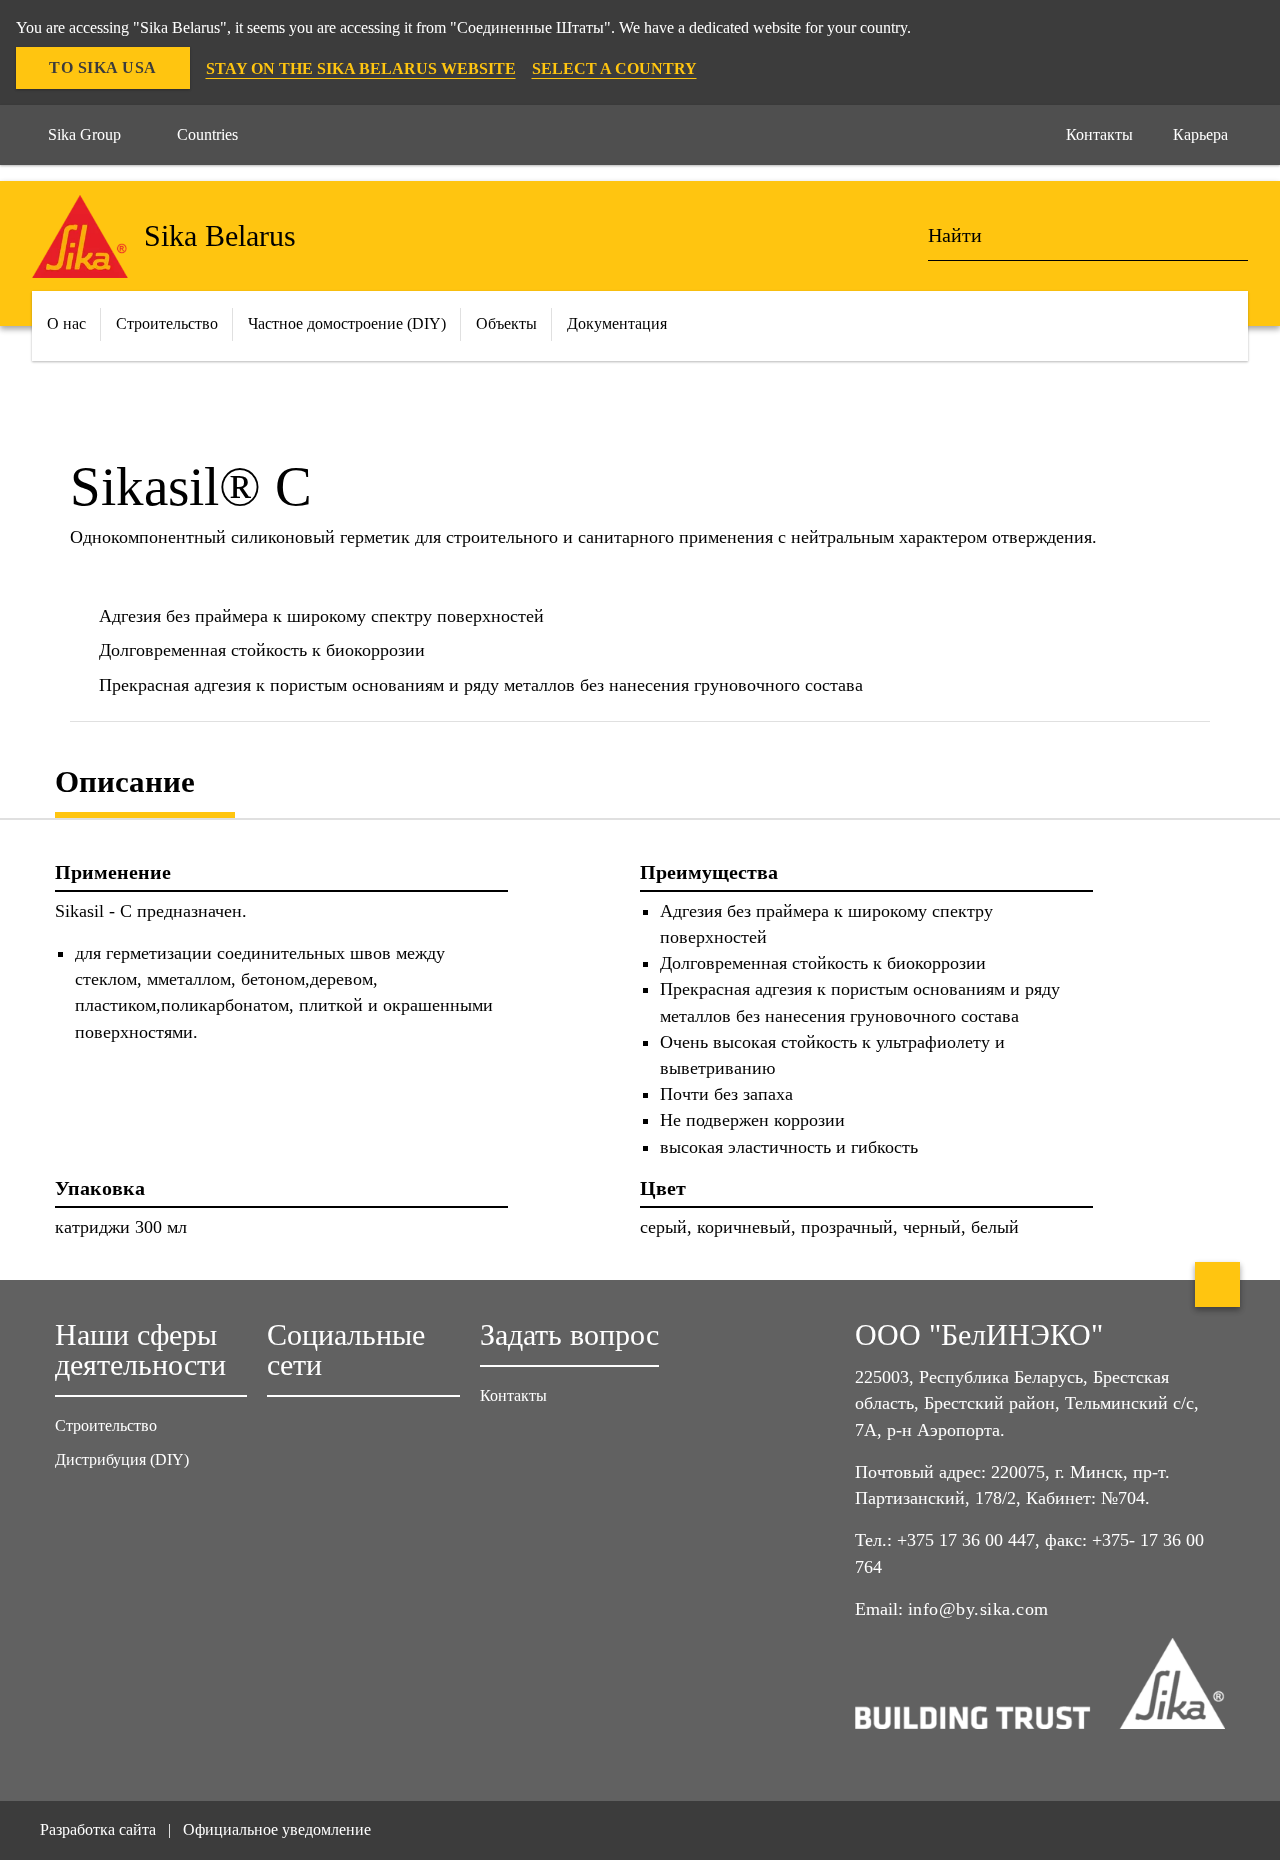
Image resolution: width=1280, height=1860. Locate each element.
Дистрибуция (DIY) (122, 1459)
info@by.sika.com (978, 1609)
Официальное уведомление (277, 1829)
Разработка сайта (98, 1829)
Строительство (106, 1425)
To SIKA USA (103, 67)
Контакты (513, 1395)
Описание (125, 781)
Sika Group (84, 134)
